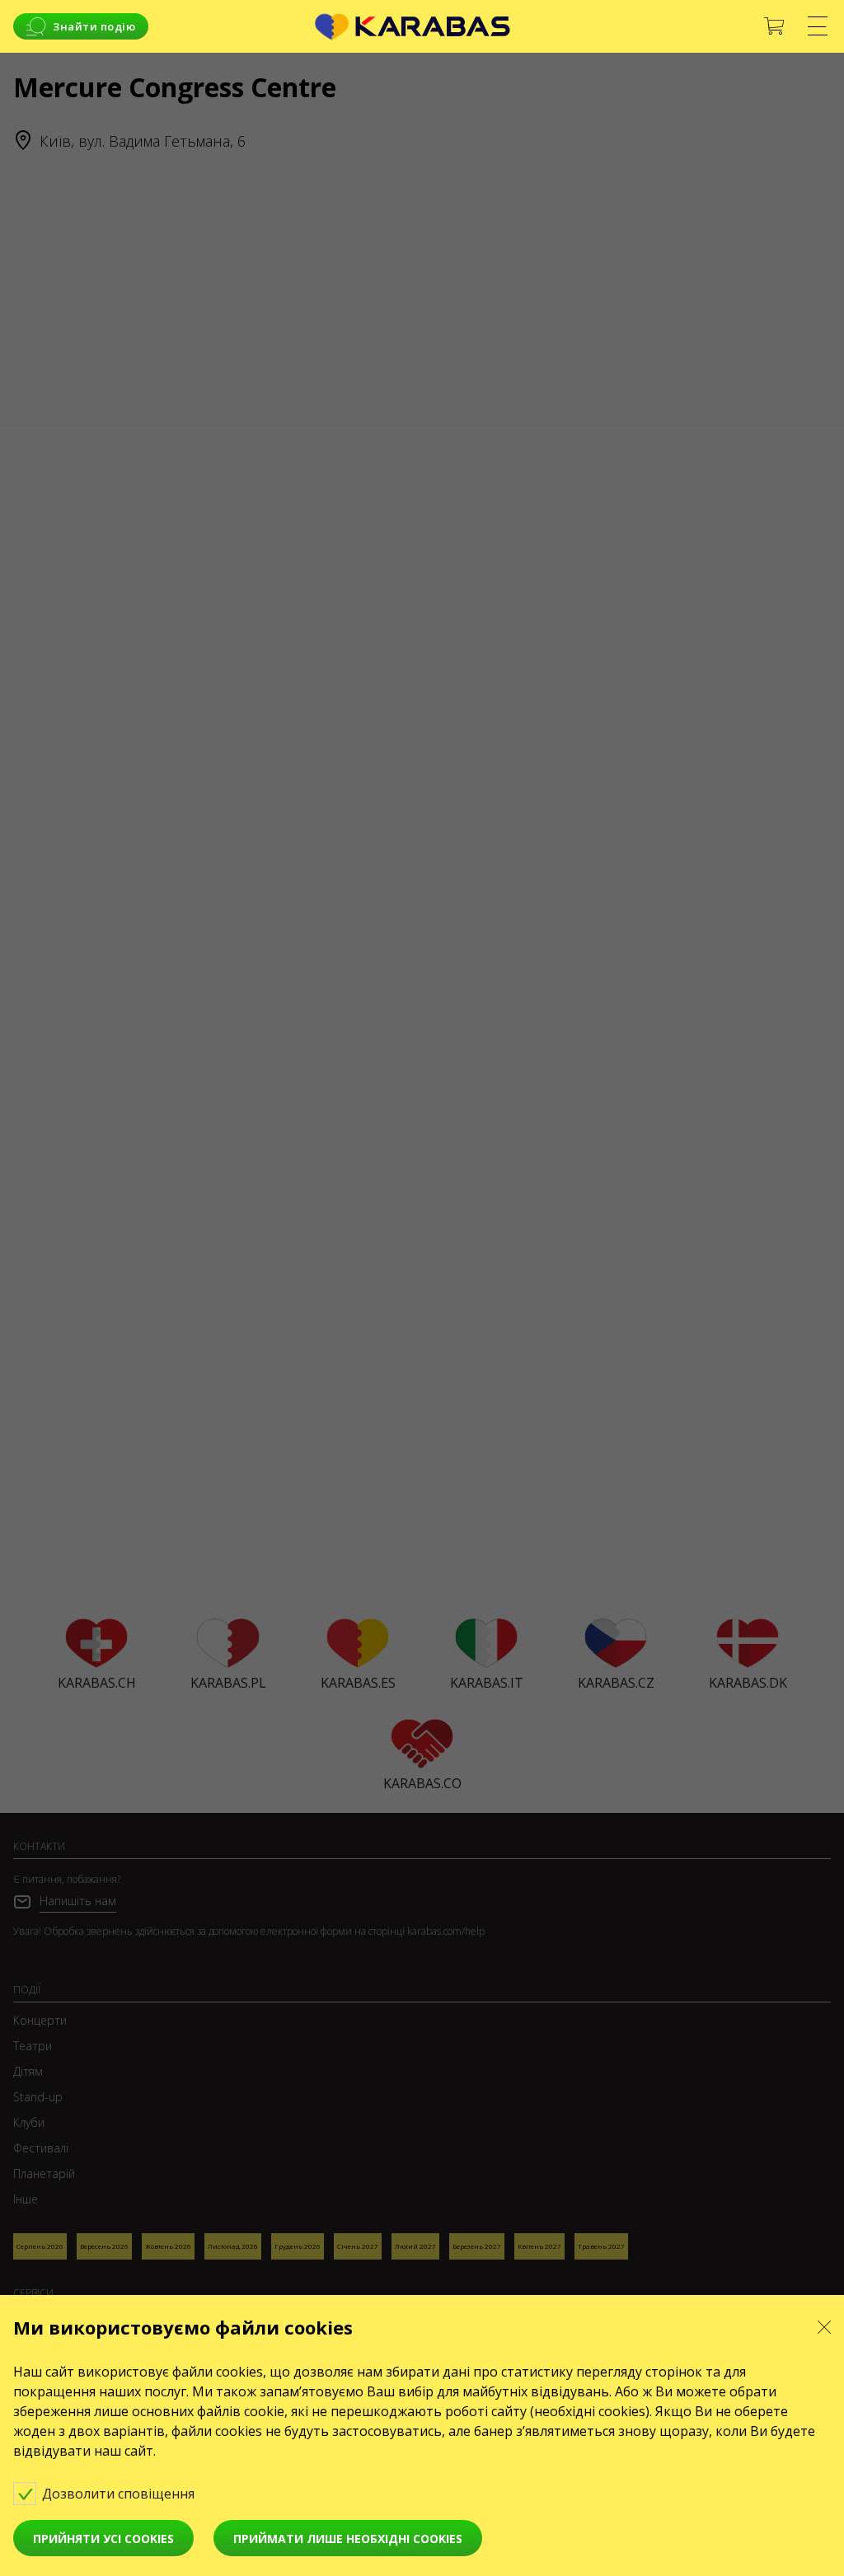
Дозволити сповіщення (120, 2494)
